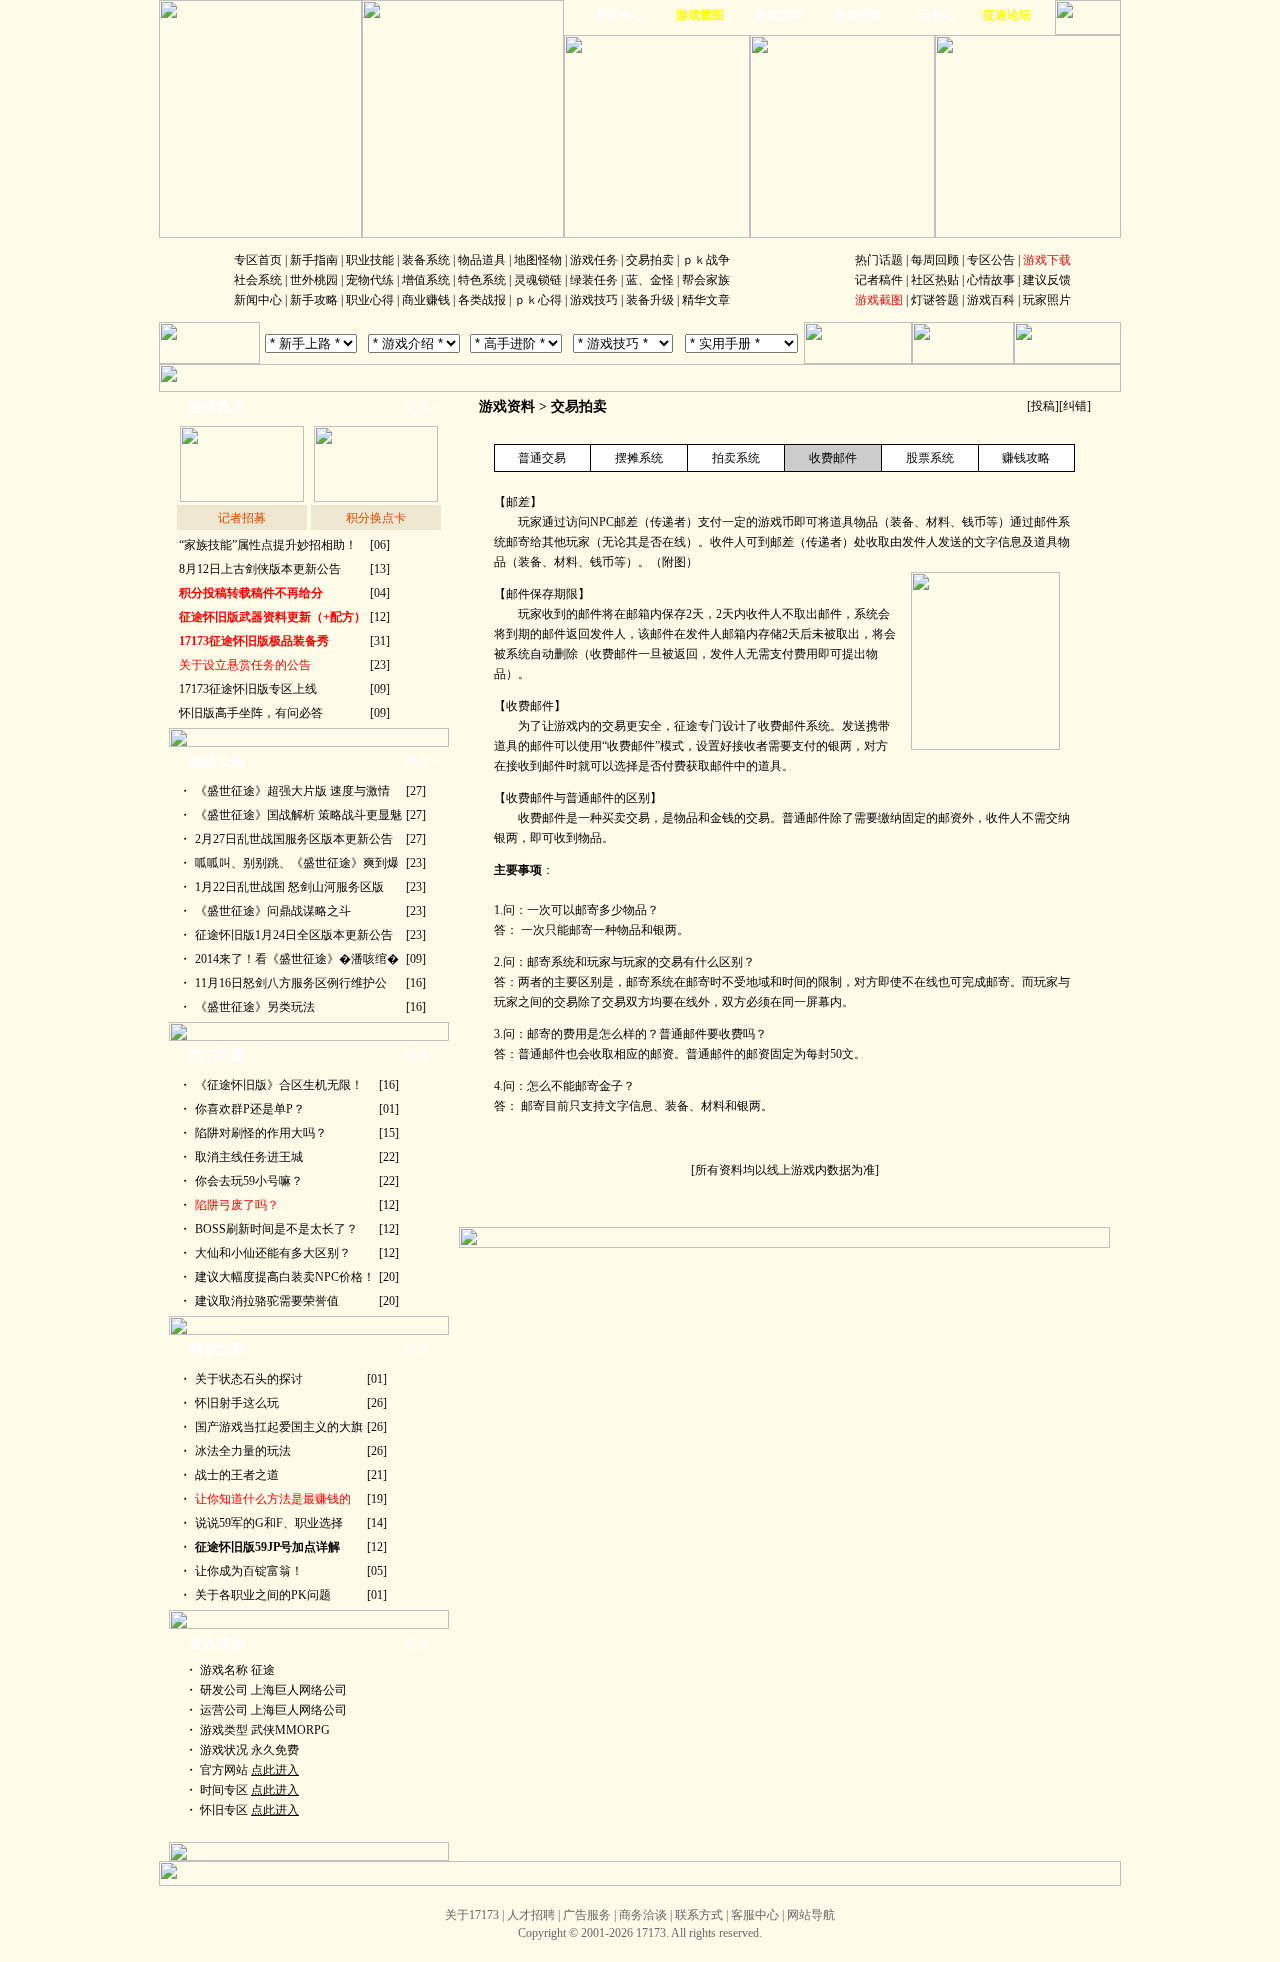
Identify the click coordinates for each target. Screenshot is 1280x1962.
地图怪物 (538, 260)
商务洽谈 (643, 1915)
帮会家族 (706, 280)
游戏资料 (779, 15)
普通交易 (542, 458)
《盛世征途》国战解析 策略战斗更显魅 (298, 815)
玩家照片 (1047, 300)
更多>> (424, 407)
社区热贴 (935, 280)
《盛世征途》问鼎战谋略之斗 (273, 911)
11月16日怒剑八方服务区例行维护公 (291, 983)
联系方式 (699, 1915)
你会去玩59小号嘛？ (249, 1181)
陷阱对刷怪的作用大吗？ (261, 1133)
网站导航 (811, 1915)
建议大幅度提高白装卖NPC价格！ (285, 1277)
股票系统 (930, 458)
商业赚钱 (426, 300)
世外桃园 (314, 280)
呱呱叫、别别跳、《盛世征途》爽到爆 (297, 863)
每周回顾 (935, 260)
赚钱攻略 (1026, 458)
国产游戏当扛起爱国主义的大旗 (279, 1427)
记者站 (936, 15)
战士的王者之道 (237, 1475)
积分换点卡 (376, 518)
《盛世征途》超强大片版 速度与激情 (292, 791)
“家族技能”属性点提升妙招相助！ (268, 545)
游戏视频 (858, 15)
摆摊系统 (639, 458)
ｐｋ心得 (538, 300)
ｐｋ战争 (706, 260)
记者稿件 (879, 280)
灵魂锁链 (538, 280)
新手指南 (314, 260)
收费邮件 (833, 458)
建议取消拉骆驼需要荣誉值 (267, 1301)
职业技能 (370, 260)
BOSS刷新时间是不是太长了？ (276, 1229)
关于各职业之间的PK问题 (263, 1595)
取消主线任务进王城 (249, 1157)
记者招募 (242, 518)
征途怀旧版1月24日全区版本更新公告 (294, 935)
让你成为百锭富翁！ (249, 1571)
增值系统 (426, 280)
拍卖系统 (736, 458)
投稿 (1043, 406)
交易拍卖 (650, 260)
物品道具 (482, 260)
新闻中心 (620, 15)
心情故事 (991, 280)
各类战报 (482, 300)
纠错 (1075, 406)
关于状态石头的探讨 (249, 1379)
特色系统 (482, 280)
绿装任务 (594, 280)
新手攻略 (314, 300)
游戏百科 (991, 300)
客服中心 (755, 1915)
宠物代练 (370, 280)
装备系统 (426, 260)
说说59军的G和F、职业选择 (269, 1523)
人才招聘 (531, 1915)
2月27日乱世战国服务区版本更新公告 (294, 839)
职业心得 (370, 300)
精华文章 (706, 300)
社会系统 (258, 280)
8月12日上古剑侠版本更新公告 (260, 569)
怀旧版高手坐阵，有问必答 (251, 713)
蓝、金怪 (650, 280)
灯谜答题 (935, 300)
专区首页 (258, 260)
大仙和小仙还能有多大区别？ (273, 1253)
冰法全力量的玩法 (243, 1451)
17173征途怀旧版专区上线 (248, 689)
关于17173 (472, 1915)
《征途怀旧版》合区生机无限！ (279, 1085)
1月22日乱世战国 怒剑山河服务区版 (289, 887)
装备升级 (650, 300)
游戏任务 (594, 260)
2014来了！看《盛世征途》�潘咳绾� (297, 959)
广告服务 (587, 1915)
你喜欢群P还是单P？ (250, 1109)
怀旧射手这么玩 (237, 1403)
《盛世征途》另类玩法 (255, 1007)
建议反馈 (1047, 280)
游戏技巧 (594, 300)
